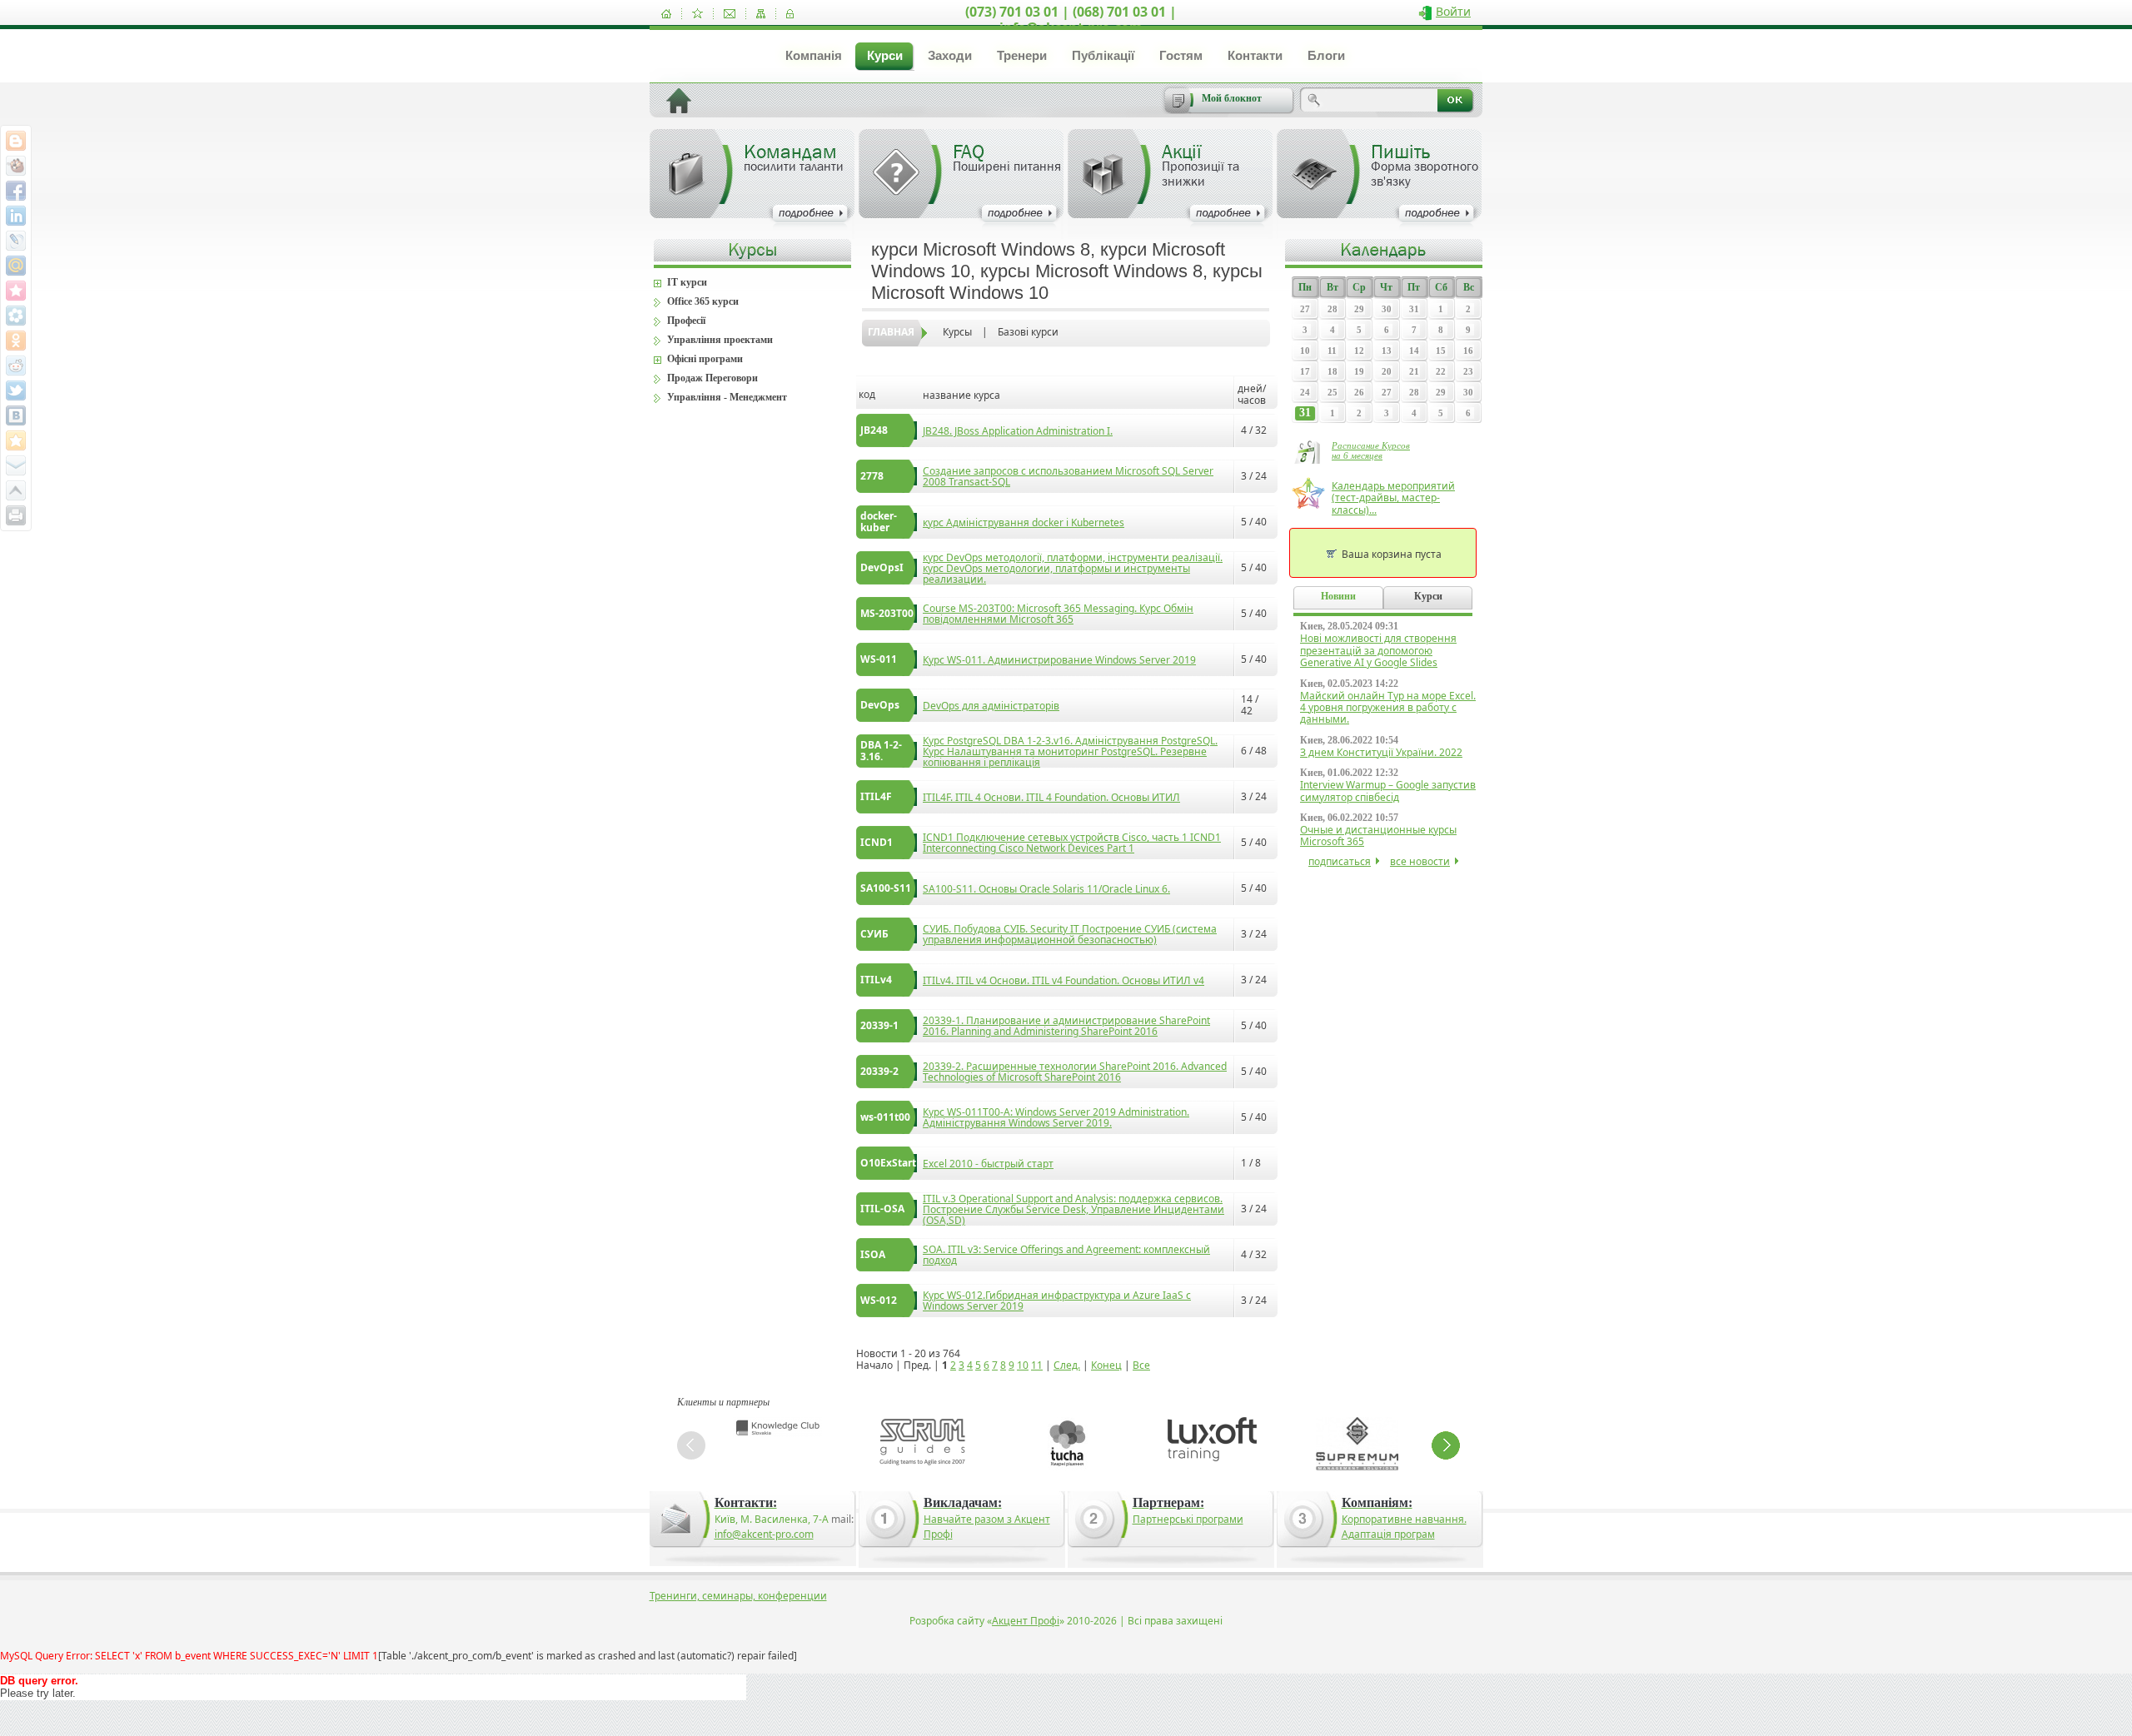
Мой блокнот (1232, 98)
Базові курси (1028, 332)
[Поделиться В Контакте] (16, 415)
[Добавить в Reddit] (16, 366)
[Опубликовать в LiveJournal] (16, 241)
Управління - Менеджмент (727, 397)
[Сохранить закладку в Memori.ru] (16, 291)
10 (1023, 1365)
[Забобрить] (16, 166)
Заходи (950, 55)
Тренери (1022, 55)
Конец (1106, 1365)
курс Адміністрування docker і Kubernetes (1024, 522)
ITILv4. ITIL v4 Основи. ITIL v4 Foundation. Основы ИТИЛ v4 (1064, 980)
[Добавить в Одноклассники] (16, 341)
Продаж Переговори (712, 378)
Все (1141, 1365)
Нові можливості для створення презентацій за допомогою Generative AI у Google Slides (1378, 650)
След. (1067, 1365)
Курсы (957, 332)
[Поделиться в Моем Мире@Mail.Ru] (16, 266)
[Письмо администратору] (730, 14)
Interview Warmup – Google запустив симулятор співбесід (1388, 791)
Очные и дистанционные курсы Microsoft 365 (1378, 836)
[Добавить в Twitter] (16, 390)
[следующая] (1446, 1445)
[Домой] (666, 14)
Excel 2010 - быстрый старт (988, 1164)
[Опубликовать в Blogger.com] (16, 141)
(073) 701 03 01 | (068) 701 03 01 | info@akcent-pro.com (1071, 20)
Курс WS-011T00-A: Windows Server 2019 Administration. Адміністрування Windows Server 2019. (1056, 1117)
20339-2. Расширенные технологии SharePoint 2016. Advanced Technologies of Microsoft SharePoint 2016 (1075, 1072)
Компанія (814, 55)
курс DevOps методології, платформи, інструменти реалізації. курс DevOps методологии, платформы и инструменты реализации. (1073, 568)
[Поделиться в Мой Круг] (16, 316)
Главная (891, 332)
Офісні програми (705, 359)
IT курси (687, 282)
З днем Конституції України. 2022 (1381, 752)
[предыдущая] (691, 1445)
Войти (1453, 11)
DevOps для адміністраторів (991, 706)
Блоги (1326, 55)
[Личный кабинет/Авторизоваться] (790, 14)
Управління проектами (720, 340)
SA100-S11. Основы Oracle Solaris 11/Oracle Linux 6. (1046, 889)
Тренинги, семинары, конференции (738, 1596)
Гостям (1181, 55)
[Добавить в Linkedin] (16, 216)
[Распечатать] (16, 515)
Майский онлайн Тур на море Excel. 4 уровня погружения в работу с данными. (1388, 708)
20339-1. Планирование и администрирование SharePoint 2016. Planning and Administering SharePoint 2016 (1066, 1026)
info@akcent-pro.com (764, 1534)
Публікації (1103, 55)
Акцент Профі (1026, 1621)
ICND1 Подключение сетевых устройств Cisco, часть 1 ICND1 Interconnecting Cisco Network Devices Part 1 (1072, 843)
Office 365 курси (703, 301)
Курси (885, 55)
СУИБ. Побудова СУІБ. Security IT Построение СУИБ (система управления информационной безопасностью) (1070, 934)
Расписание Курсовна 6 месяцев (1371, 450)
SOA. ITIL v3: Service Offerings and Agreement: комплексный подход (1066, 1255)
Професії (686, 321)
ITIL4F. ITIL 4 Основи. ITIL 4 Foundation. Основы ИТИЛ (1051, 797)
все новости (1420, 861)
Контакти (1255, 55)
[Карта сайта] (761, 14)
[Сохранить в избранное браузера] (16, 440)
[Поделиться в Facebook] (16, 191)
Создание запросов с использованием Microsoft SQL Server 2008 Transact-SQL (1068, 476)
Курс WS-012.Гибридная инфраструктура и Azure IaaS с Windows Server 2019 (1057, 1301)
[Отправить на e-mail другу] (16, 465)
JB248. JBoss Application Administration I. (1018, 431)
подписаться (1340, 861)
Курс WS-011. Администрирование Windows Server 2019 (1059, 660)
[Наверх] (16, 490)
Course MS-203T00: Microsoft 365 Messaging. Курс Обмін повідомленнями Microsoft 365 (1058, 614)
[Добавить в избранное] (697, 14)
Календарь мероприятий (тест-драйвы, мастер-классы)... (1393, 498)
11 (1037, 1365)
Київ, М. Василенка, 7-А (772, 1519)
